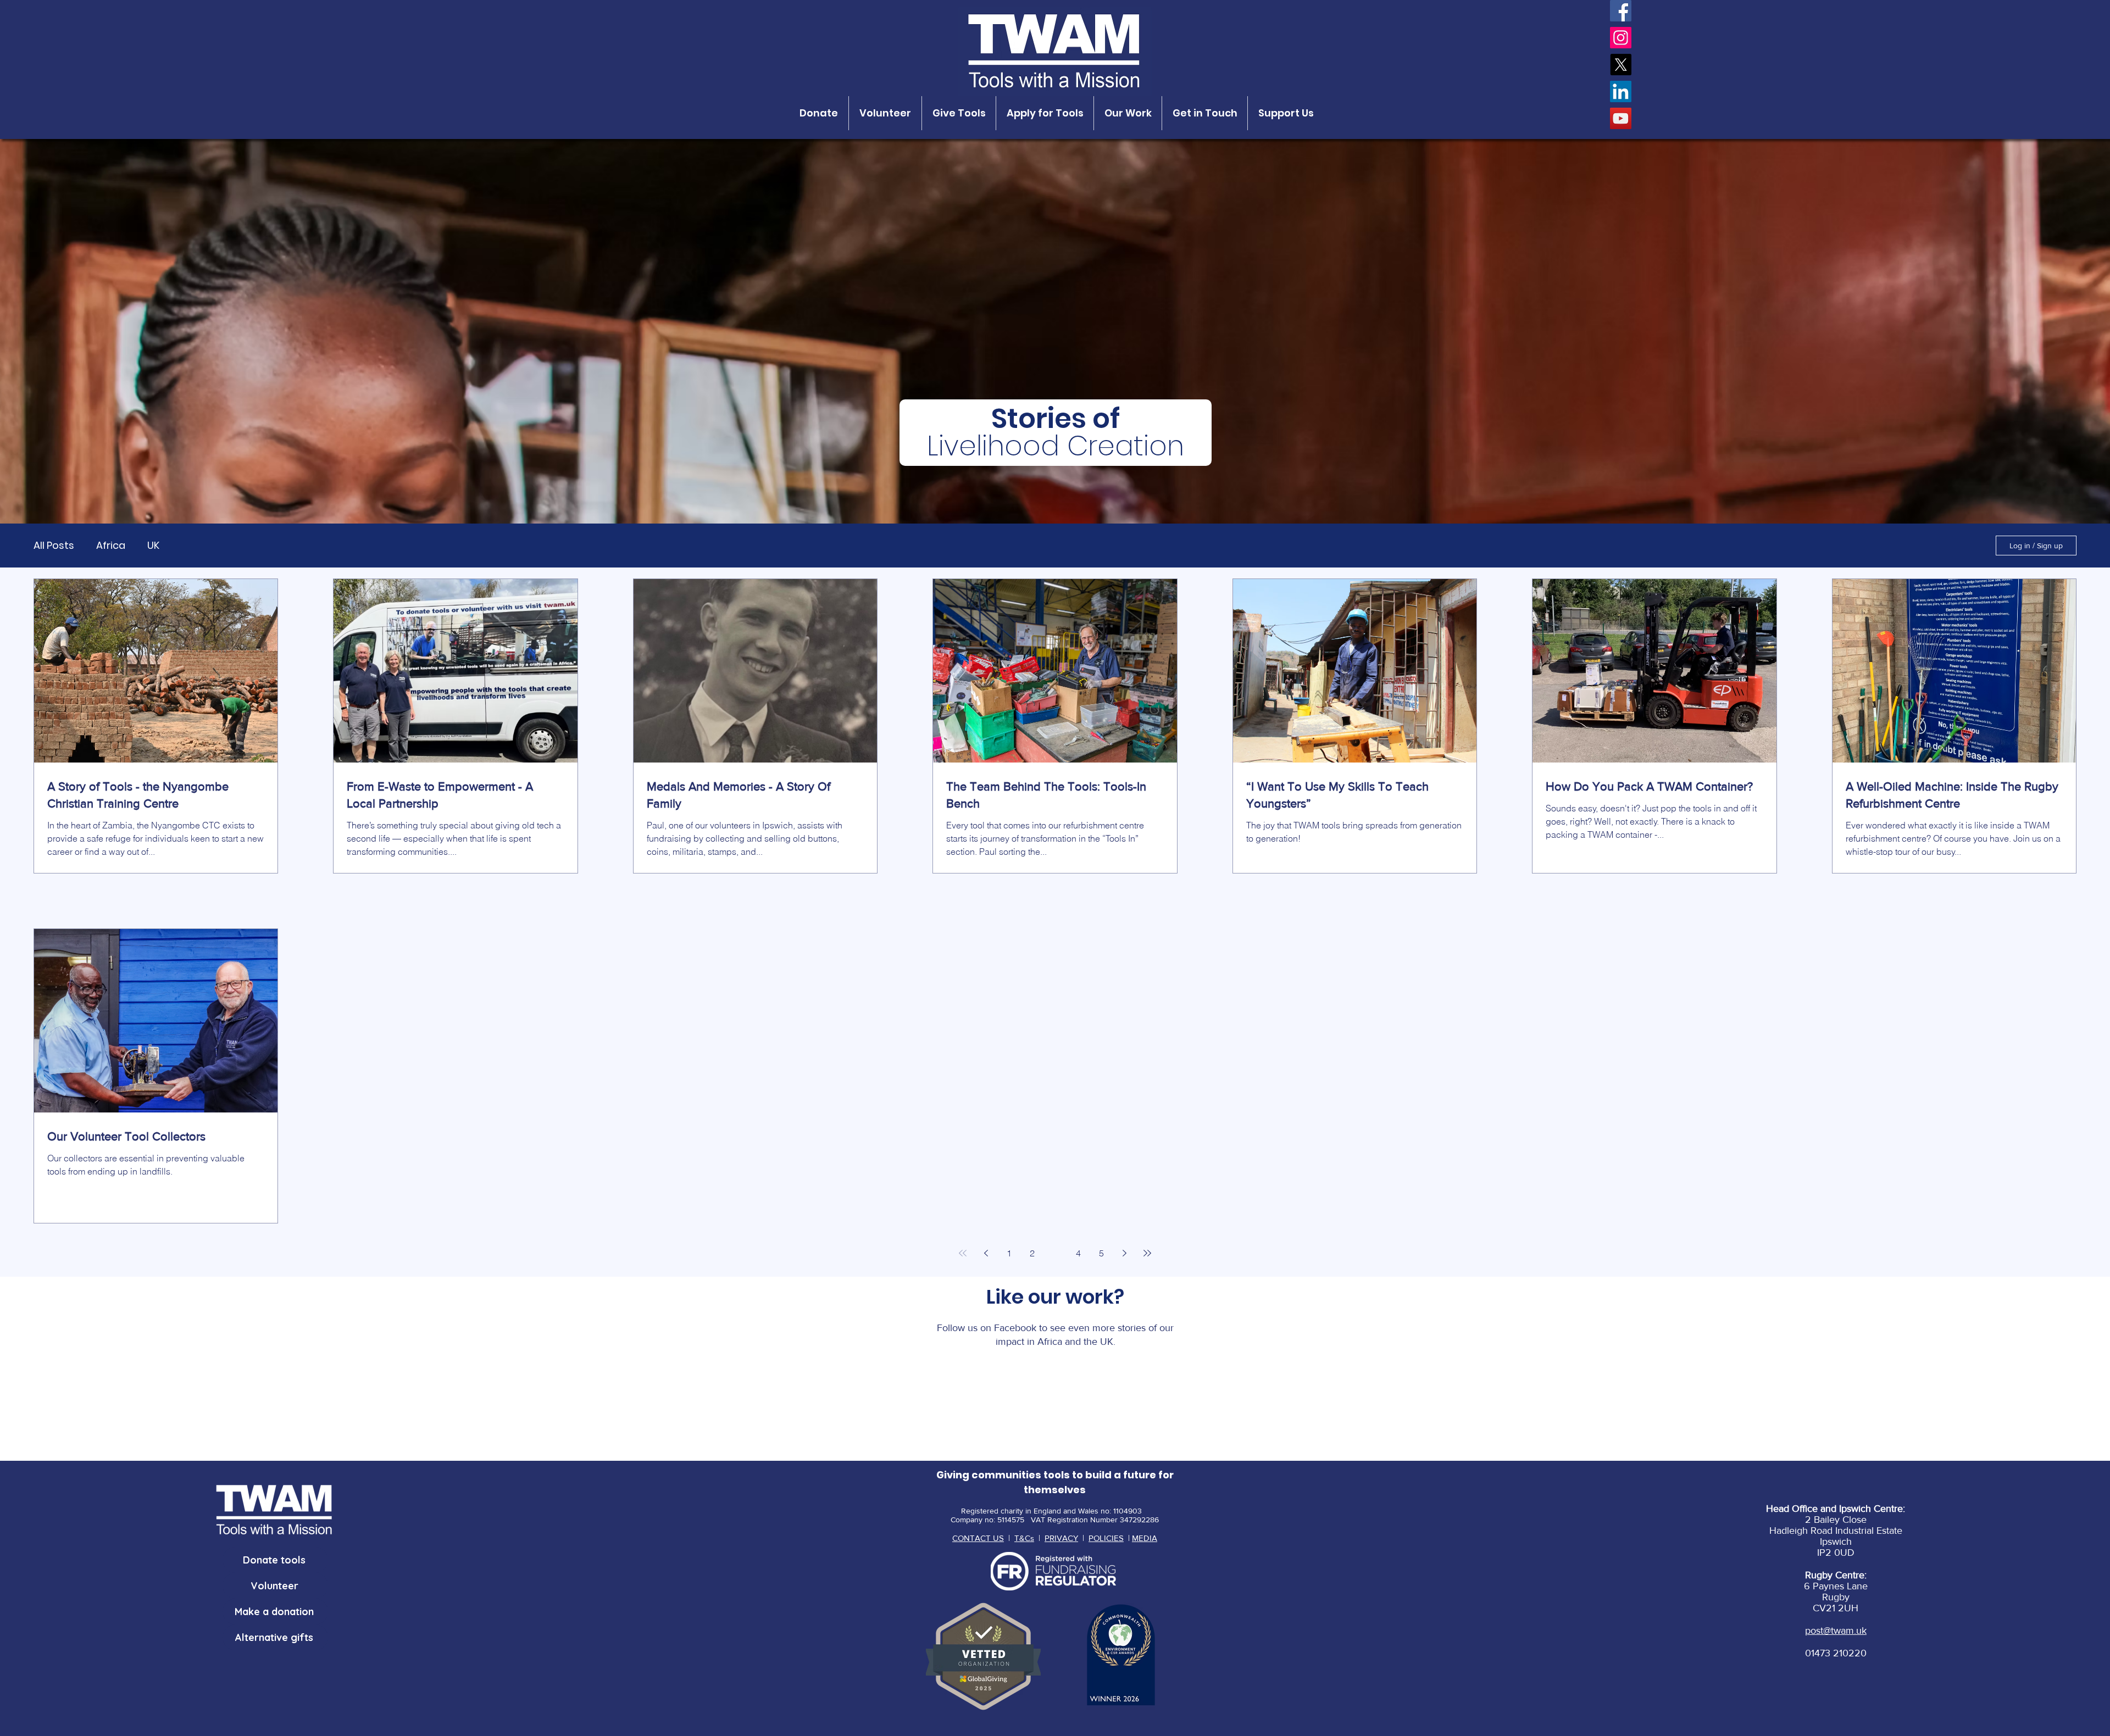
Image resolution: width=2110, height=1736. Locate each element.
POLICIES (1106, 1538)
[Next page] (1124, 1253)
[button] (819, 113)
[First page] (963, 1253)
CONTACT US (978, 1538)
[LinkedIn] (1621, 91)
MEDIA (1145, 1538)
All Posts (54, 546)
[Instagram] (1621, 38)
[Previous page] (986, 1253)
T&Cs (1024, 1538)
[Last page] (1147, 1253)
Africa (111, 546)
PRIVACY (1061, 1538)
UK (153, 546)
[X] (1621, 65)
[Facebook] (1621, 11)
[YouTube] (1621, 118)
